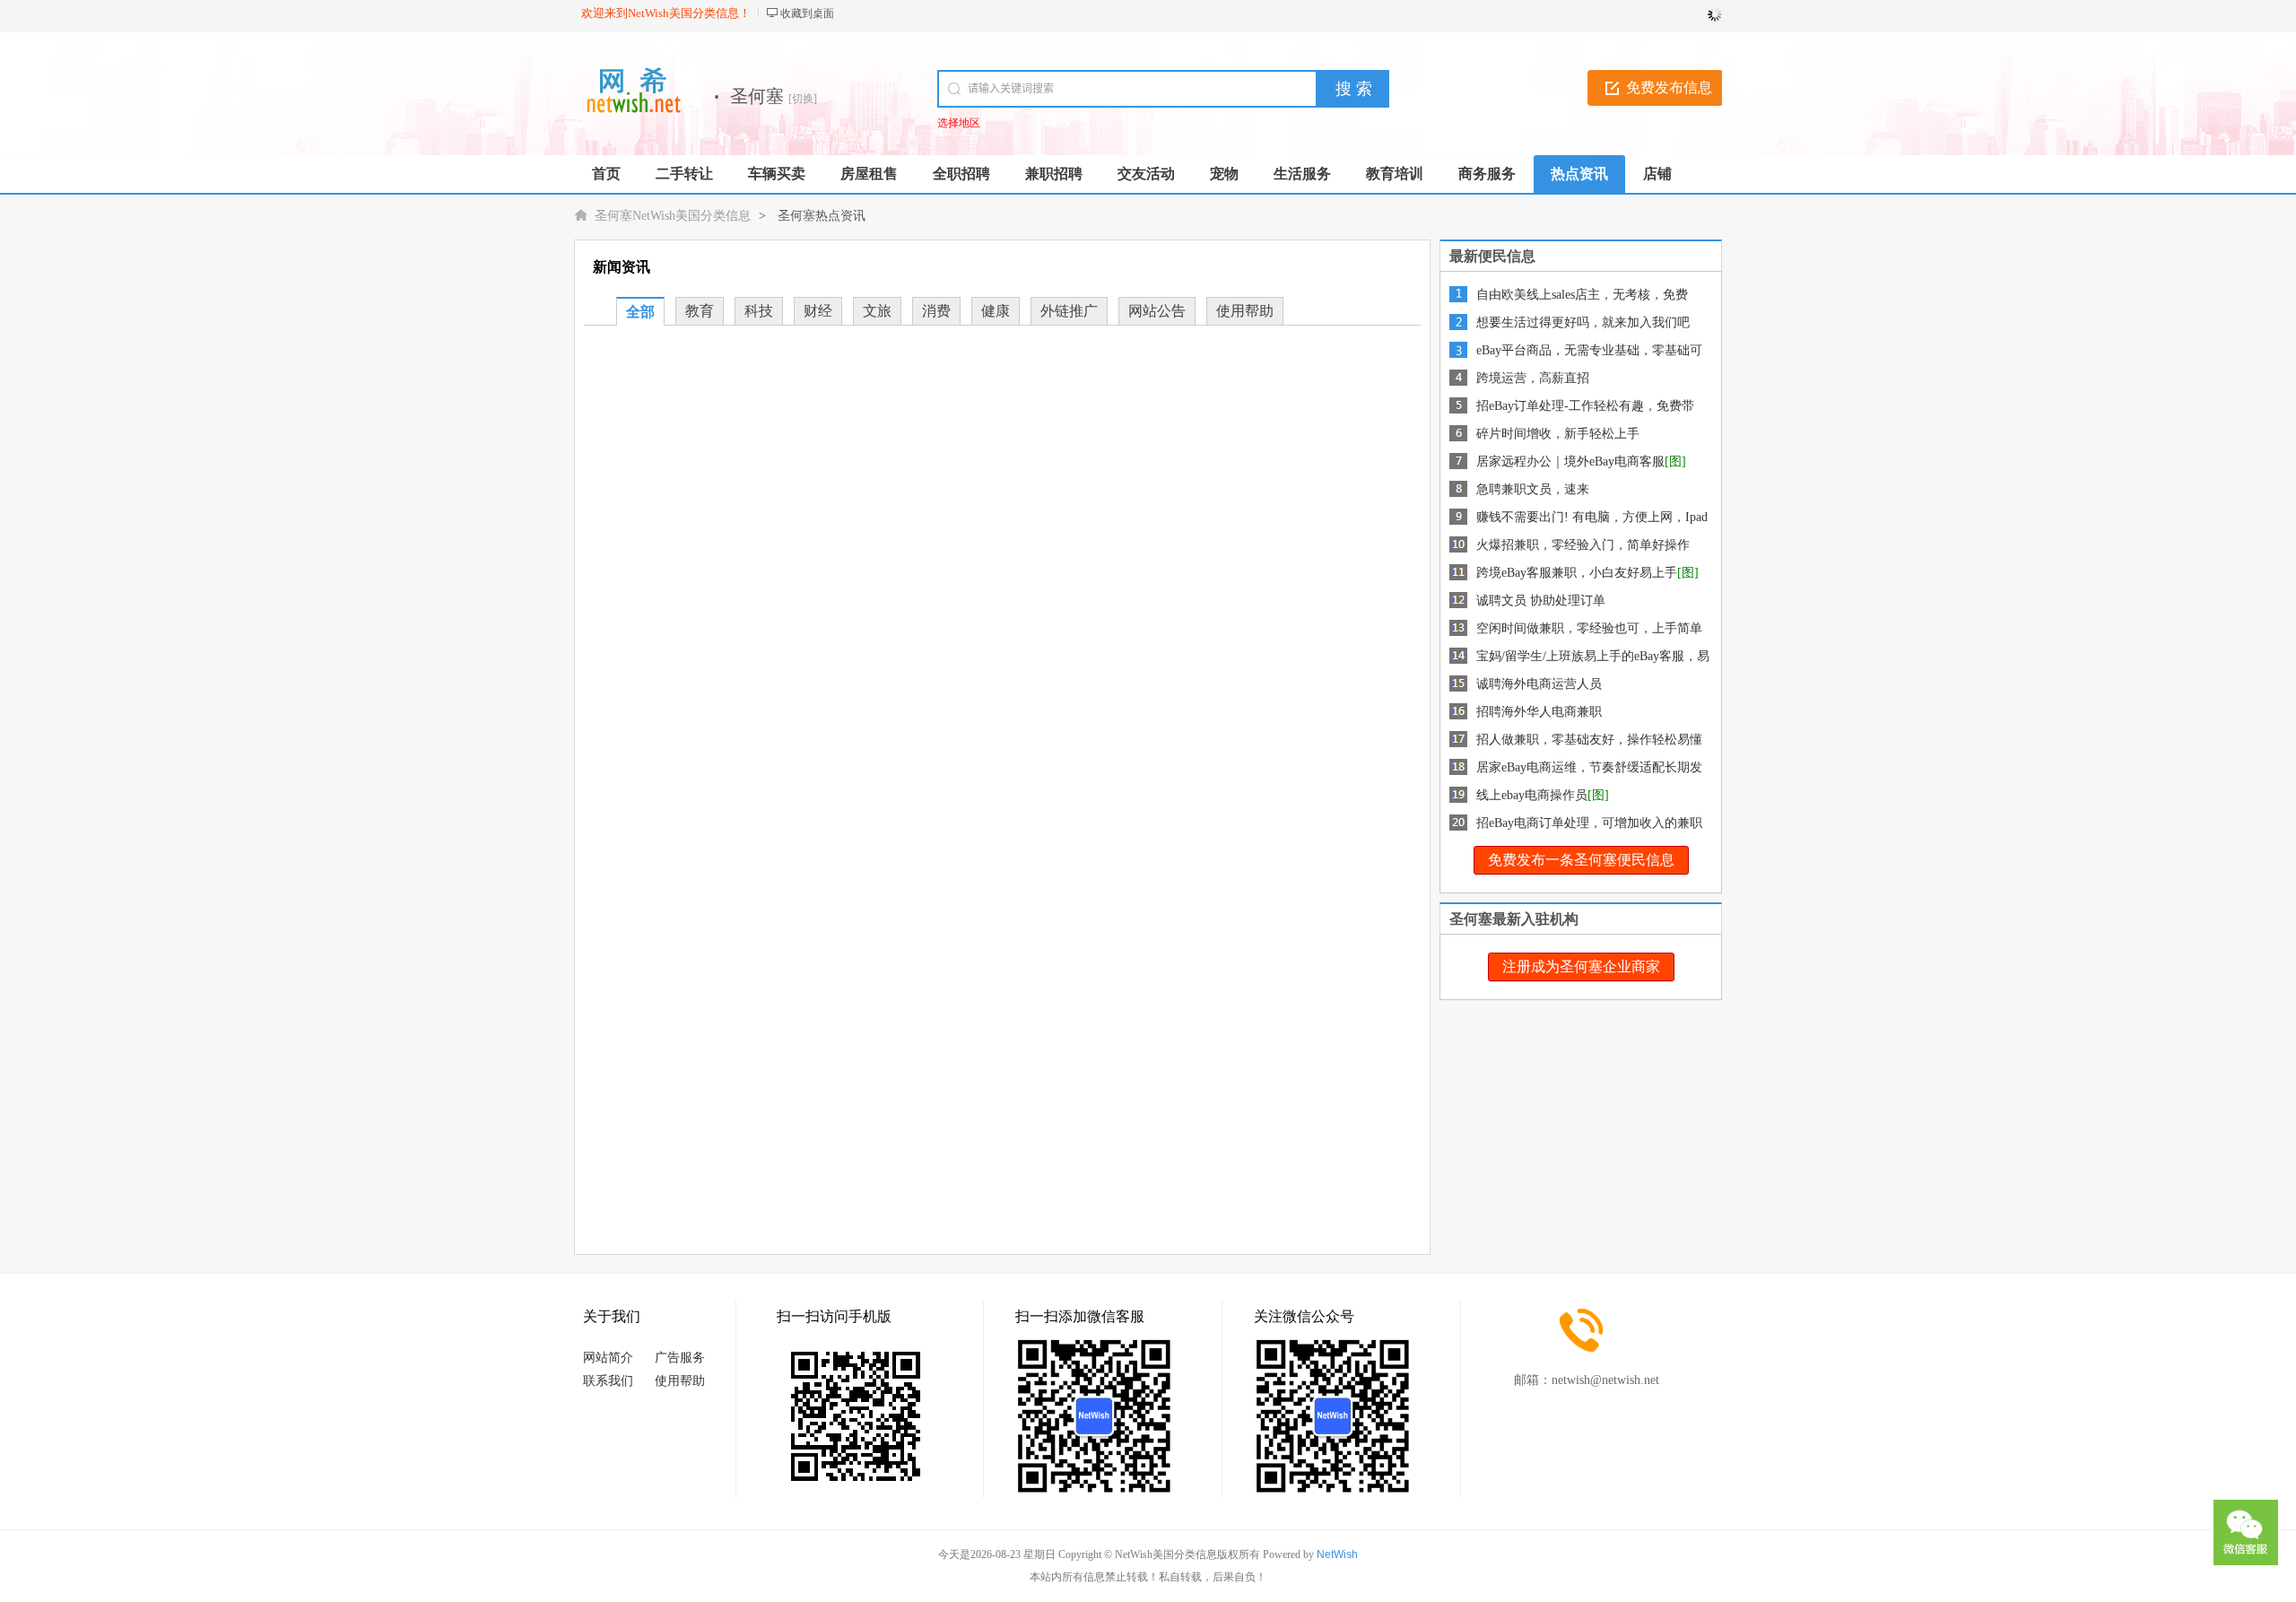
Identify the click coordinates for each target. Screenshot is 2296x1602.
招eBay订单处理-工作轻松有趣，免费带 (1585, 406)
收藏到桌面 (807, 13)
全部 (640, 312)
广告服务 (680, 1358)
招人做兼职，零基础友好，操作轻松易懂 (1589, 740)
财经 (818, 311)
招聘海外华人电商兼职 (1539, 712)
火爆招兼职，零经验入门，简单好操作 (1583, 545)
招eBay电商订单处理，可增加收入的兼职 (1589, 823)
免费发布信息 (1669, 87)
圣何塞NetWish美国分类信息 (673, 216)
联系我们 (608, 1381)
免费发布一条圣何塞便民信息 (1581, 860)
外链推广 (1069, 311)
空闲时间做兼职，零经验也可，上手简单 (1589, 628)
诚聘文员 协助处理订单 (1541, 601)
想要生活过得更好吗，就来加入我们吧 (1583, 322)
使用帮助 (1245, 311)
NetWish (1337, 1554)
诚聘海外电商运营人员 (1539, 684)
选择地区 (959, 123)
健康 (996, 311)
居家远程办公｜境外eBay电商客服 (1570, 461)
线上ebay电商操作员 (1532, 795)
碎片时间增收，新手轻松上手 (1558, 434)
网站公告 (1157, 311)
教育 (700, 311)
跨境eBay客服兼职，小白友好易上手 (1577, 573)
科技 (759, 311)
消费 (936, 311)
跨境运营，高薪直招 (1533, 378)
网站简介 (608, 1358)
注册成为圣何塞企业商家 (1581, 966)
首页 (606, 174)
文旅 (877, 311)
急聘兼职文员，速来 (1533, 489)
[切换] (803, 99)
